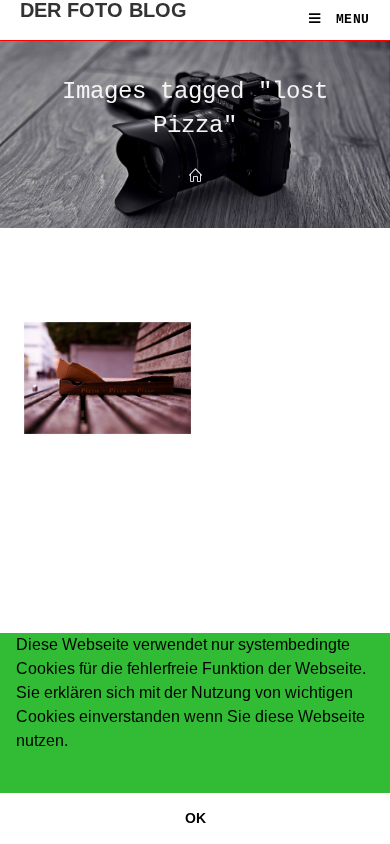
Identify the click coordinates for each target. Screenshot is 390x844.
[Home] (195, 177)
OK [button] (195, 818)
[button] (19, 767)
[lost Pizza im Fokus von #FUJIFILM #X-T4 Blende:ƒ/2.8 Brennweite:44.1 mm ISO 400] (107, 377)
